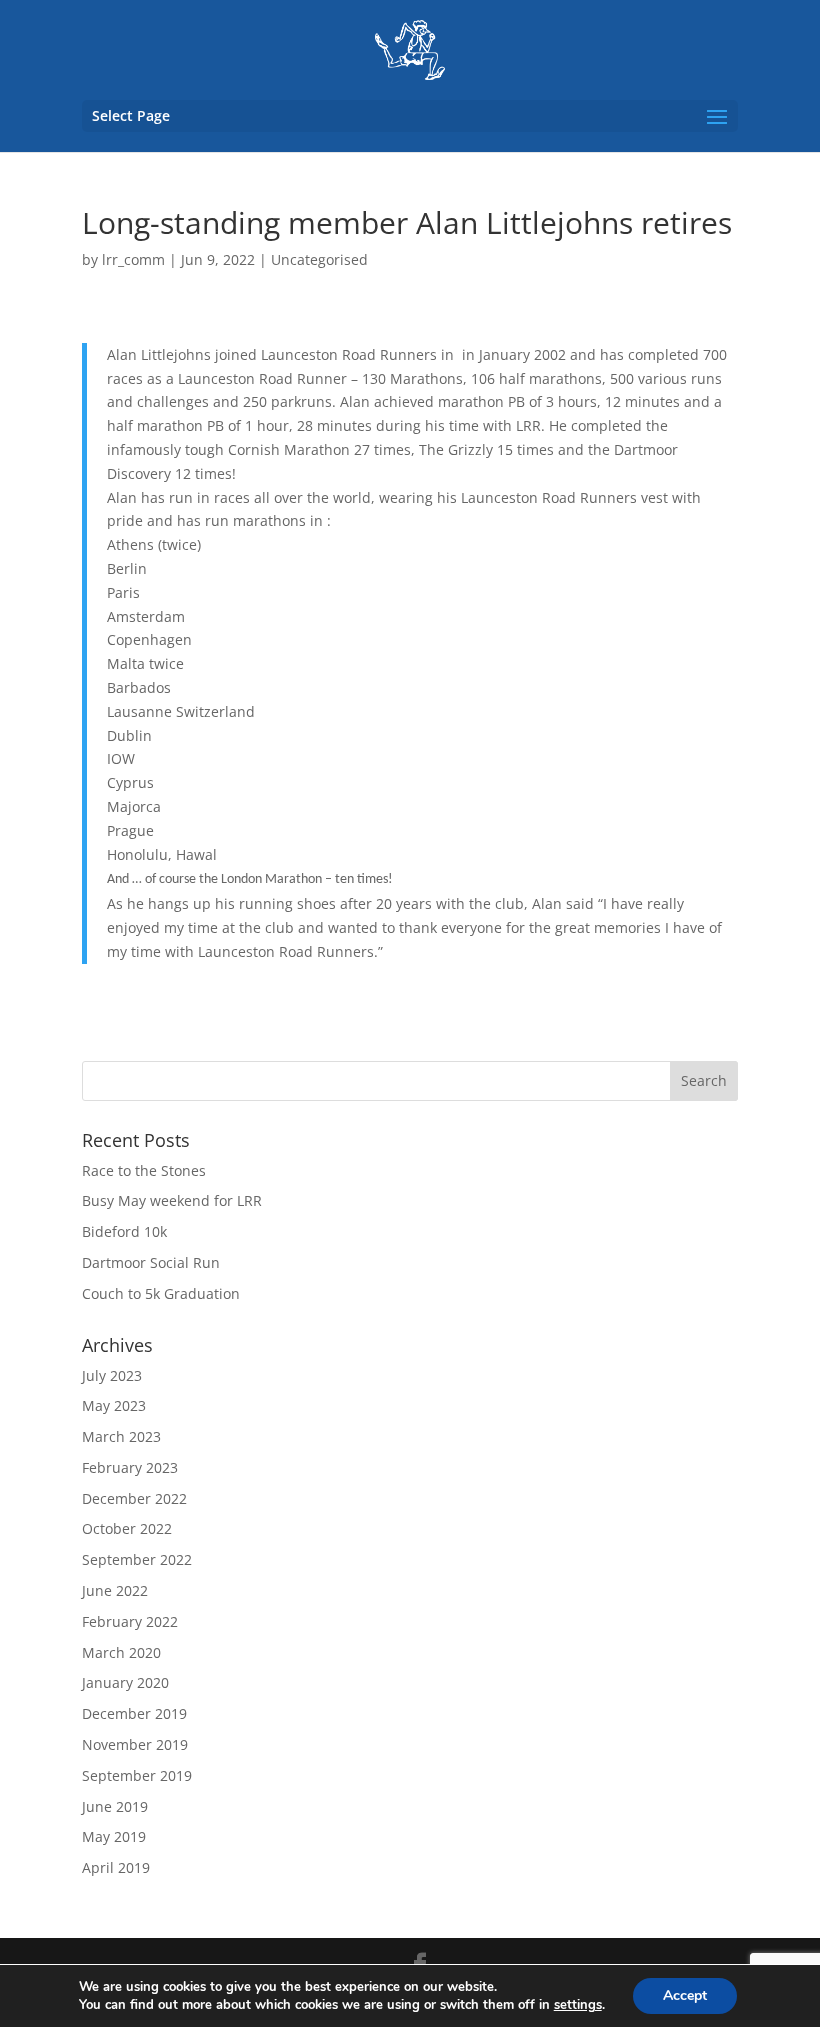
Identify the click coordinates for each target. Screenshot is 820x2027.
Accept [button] (685, 1995)
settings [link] (578, 2005)
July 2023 (112, 1375)
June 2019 (115, 1806)
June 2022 (115, 1590)
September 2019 (137, 1775)
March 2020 (121, 1652)
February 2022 (130, 1621)
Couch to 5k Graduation (161, 1293)
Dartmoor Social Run (151, 1262)
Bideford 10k (124, 1231)
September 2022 (137, 1559)
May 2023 (114, 1405)
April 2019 (116, 1867)
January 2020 (125, 1682)
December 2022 (134, 1498)
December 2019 (134, 1713)
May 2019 (114, 1836)
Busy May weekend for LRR (172, 1200)
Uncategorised (319, 259)
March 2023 (121, 1436)
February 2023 (130, 1467)
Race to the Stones (144, 1170)
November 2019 (135, 1744)
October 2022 (127, 1528)
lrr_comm (133, 259)
